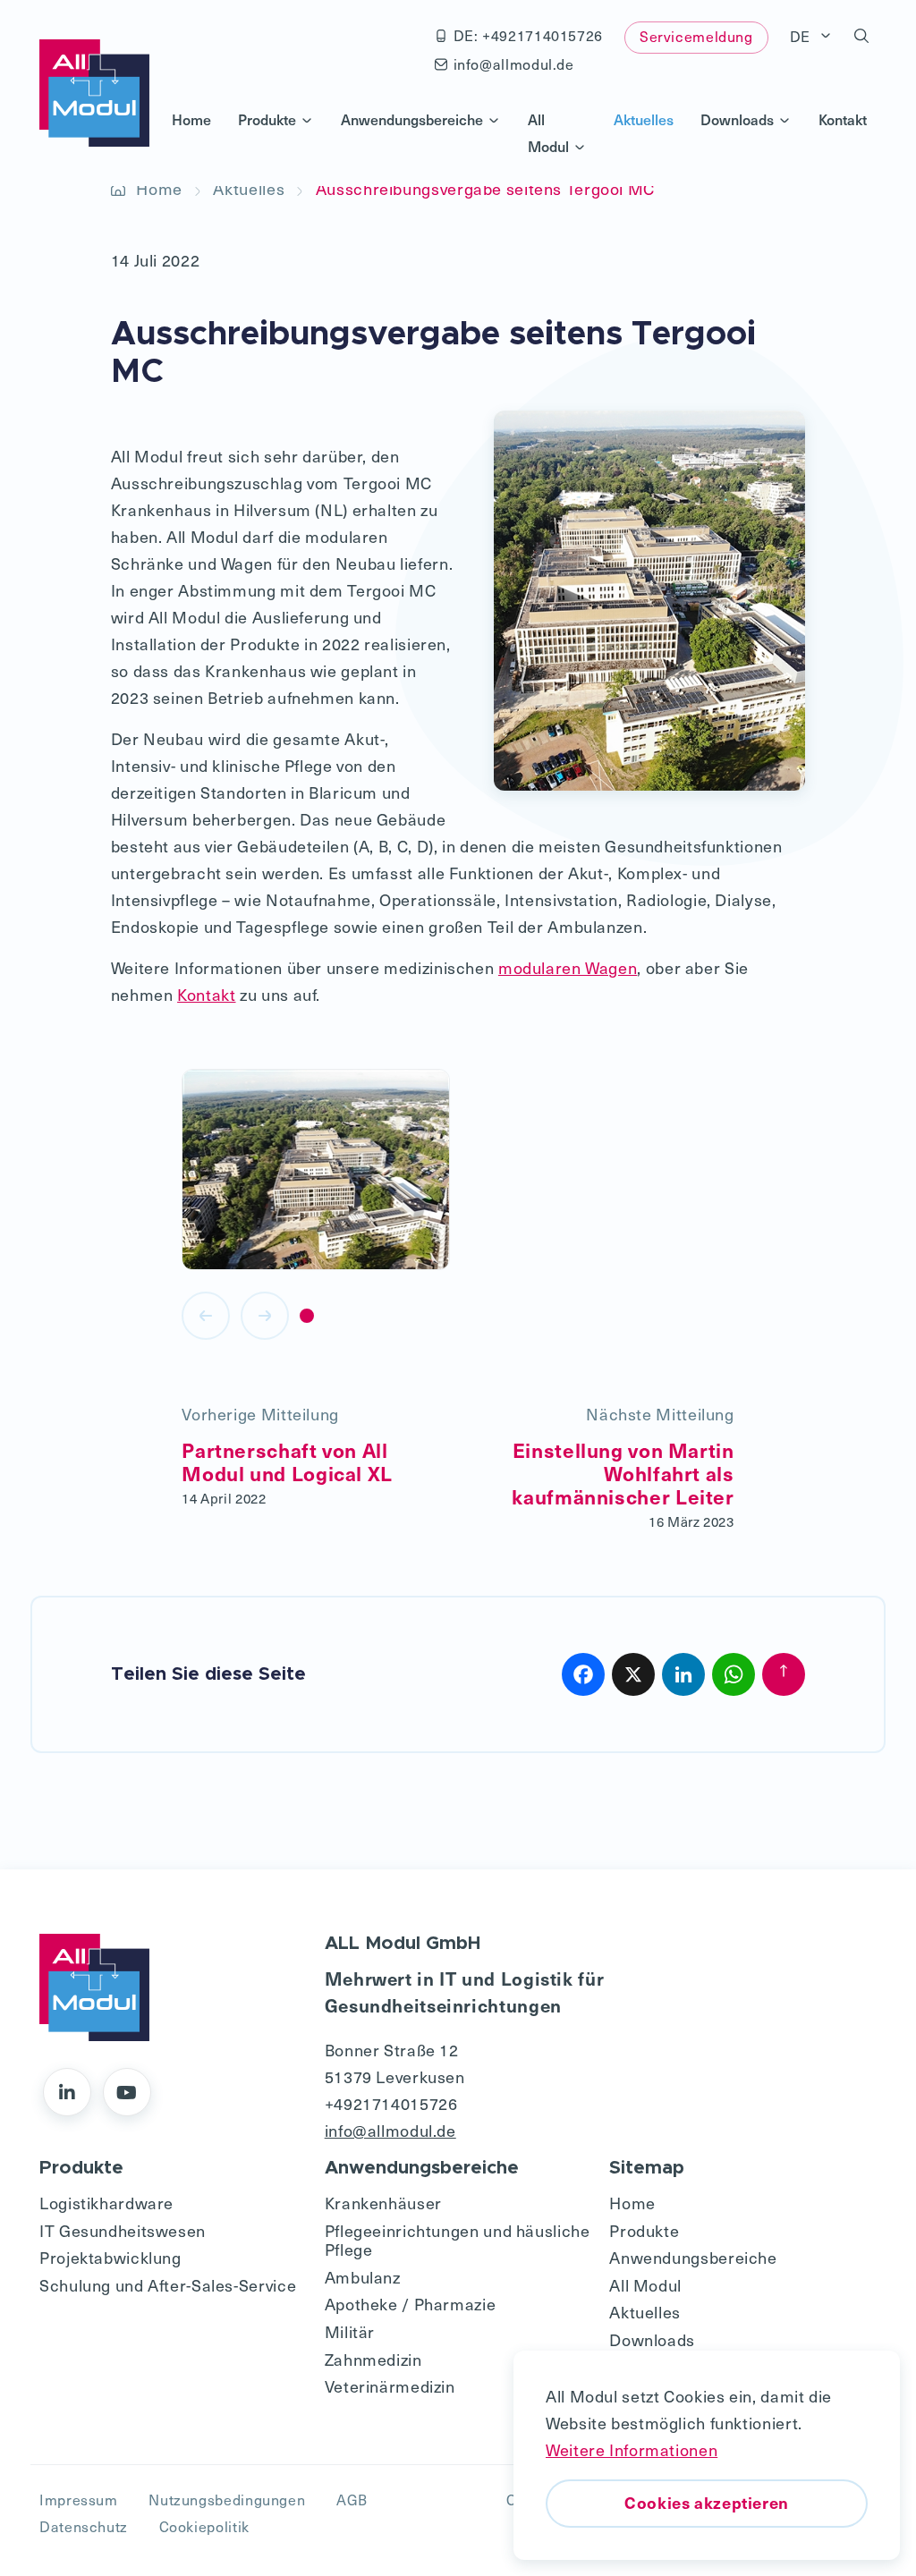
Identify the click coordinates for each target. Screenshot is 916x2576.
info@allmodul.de (514, 64)
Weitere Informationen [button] (632, 2449)
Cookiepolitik (204, 2526)
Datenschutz (84, 2526)
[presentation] (206, 1316)
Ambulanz (363, 2277)
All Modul (548, 132)
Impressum (79, 2500)
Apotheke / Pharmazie (411, 2304)
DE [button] (802, 36)
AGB (352, 2500)
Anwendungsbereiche (412, 119)
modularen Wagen (568, 967)
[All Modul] (94, 93)
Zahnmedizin (373, 2359)
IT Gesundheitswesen (123, 2230)
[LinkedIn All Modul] (67, 2092)
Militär (350, 2331)
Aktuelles (644, 119)
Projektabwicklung (110, 2257)
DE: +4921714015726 (528, 35)
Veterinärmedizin (390, 2386)
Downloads (737, 119)
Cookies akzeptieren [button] (707, 2502)
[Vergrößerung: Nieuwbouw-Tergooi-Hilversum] (316, 1170)
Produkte (267, 119)
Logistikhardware (106, 2203)
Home (191, 119)
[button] (862, 37)
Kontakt (843, 119)
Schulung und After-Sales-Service (168, 2285)
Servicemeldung (696, 36)
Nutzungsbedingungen (227, 2500)
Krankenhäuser (383, 2203)
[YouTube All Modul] (127, 2092)
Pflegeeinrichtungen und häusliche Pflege (458, 2240)
